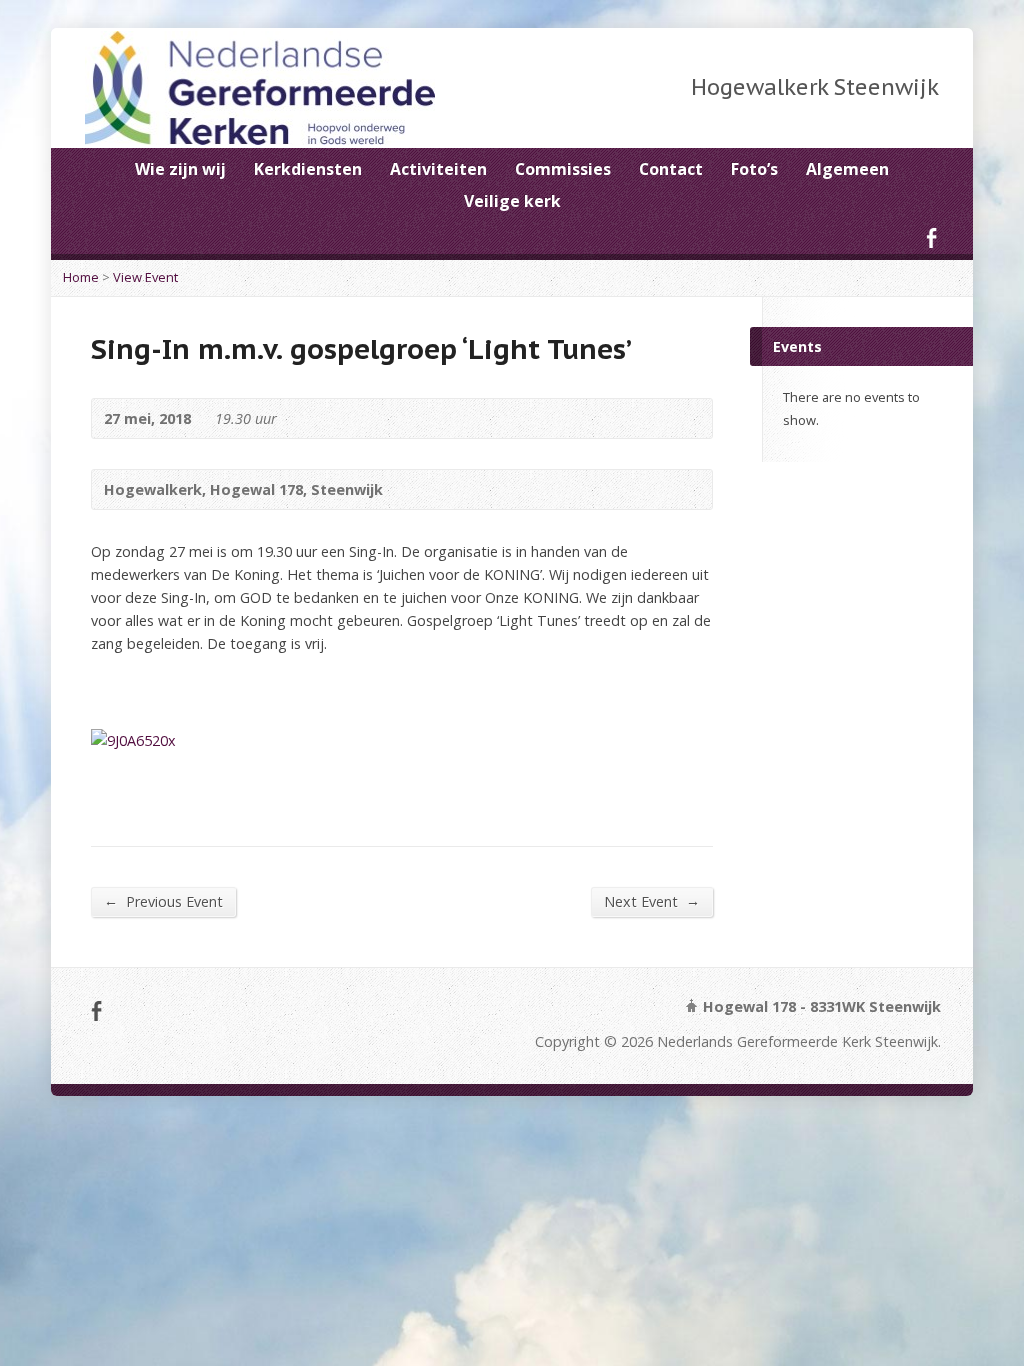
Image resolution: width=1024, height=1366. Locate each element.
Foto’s (754, 169)
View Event (145, 277)
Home (81, 277)
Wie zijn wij (180, 169)
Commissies (563, 169)
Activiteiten (438, 169)
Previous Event (163, 901)
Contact (671, 169)
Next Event (652, 901)
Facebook (931, 237)
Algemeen (847, 169)
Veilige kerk (512, 201)
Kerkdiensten (308, 169)
